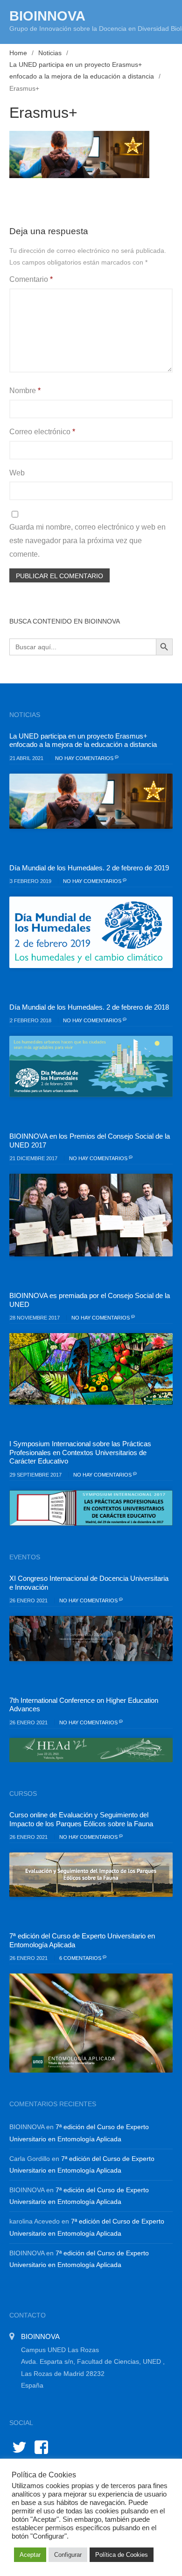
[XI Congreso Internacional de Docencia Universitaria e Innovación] (91, 1639)
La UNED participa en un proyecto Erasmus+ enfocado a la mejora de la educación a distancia (83, 740)
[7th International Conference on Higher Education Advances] (91, 1750)
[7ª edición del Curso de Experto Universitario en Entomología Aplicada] (91, 2023)
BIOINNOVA (47, 16)
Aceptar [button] (30, 2555)
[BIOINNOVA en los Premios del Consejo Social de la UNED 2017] (91, 1215)
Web (17, 473)
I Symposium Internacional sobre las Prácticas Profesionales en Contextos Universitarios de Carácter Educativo (80, 1452)
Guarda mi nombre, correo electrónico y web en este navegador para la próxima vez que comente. (87, 541)
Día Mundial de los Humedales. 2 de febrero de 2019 (89, 868)
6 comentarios (81, 1958)
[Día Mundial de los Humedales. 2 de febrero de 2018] (91, 1066)
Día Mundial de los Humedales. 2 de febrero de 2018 (89, 1007)
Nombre (25, 391)
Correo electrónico (42, 432)
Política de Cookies (122, 2555)
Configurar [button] (68, 2555)
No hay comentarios (85, 758)
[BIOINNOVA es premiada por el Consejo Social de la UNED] (91, 1369)
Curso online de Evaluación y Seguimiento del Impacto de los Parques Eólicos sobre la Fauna (81, 1819)
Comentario (31, 279)
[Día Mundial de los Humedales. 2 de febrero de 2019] (91, 932)
